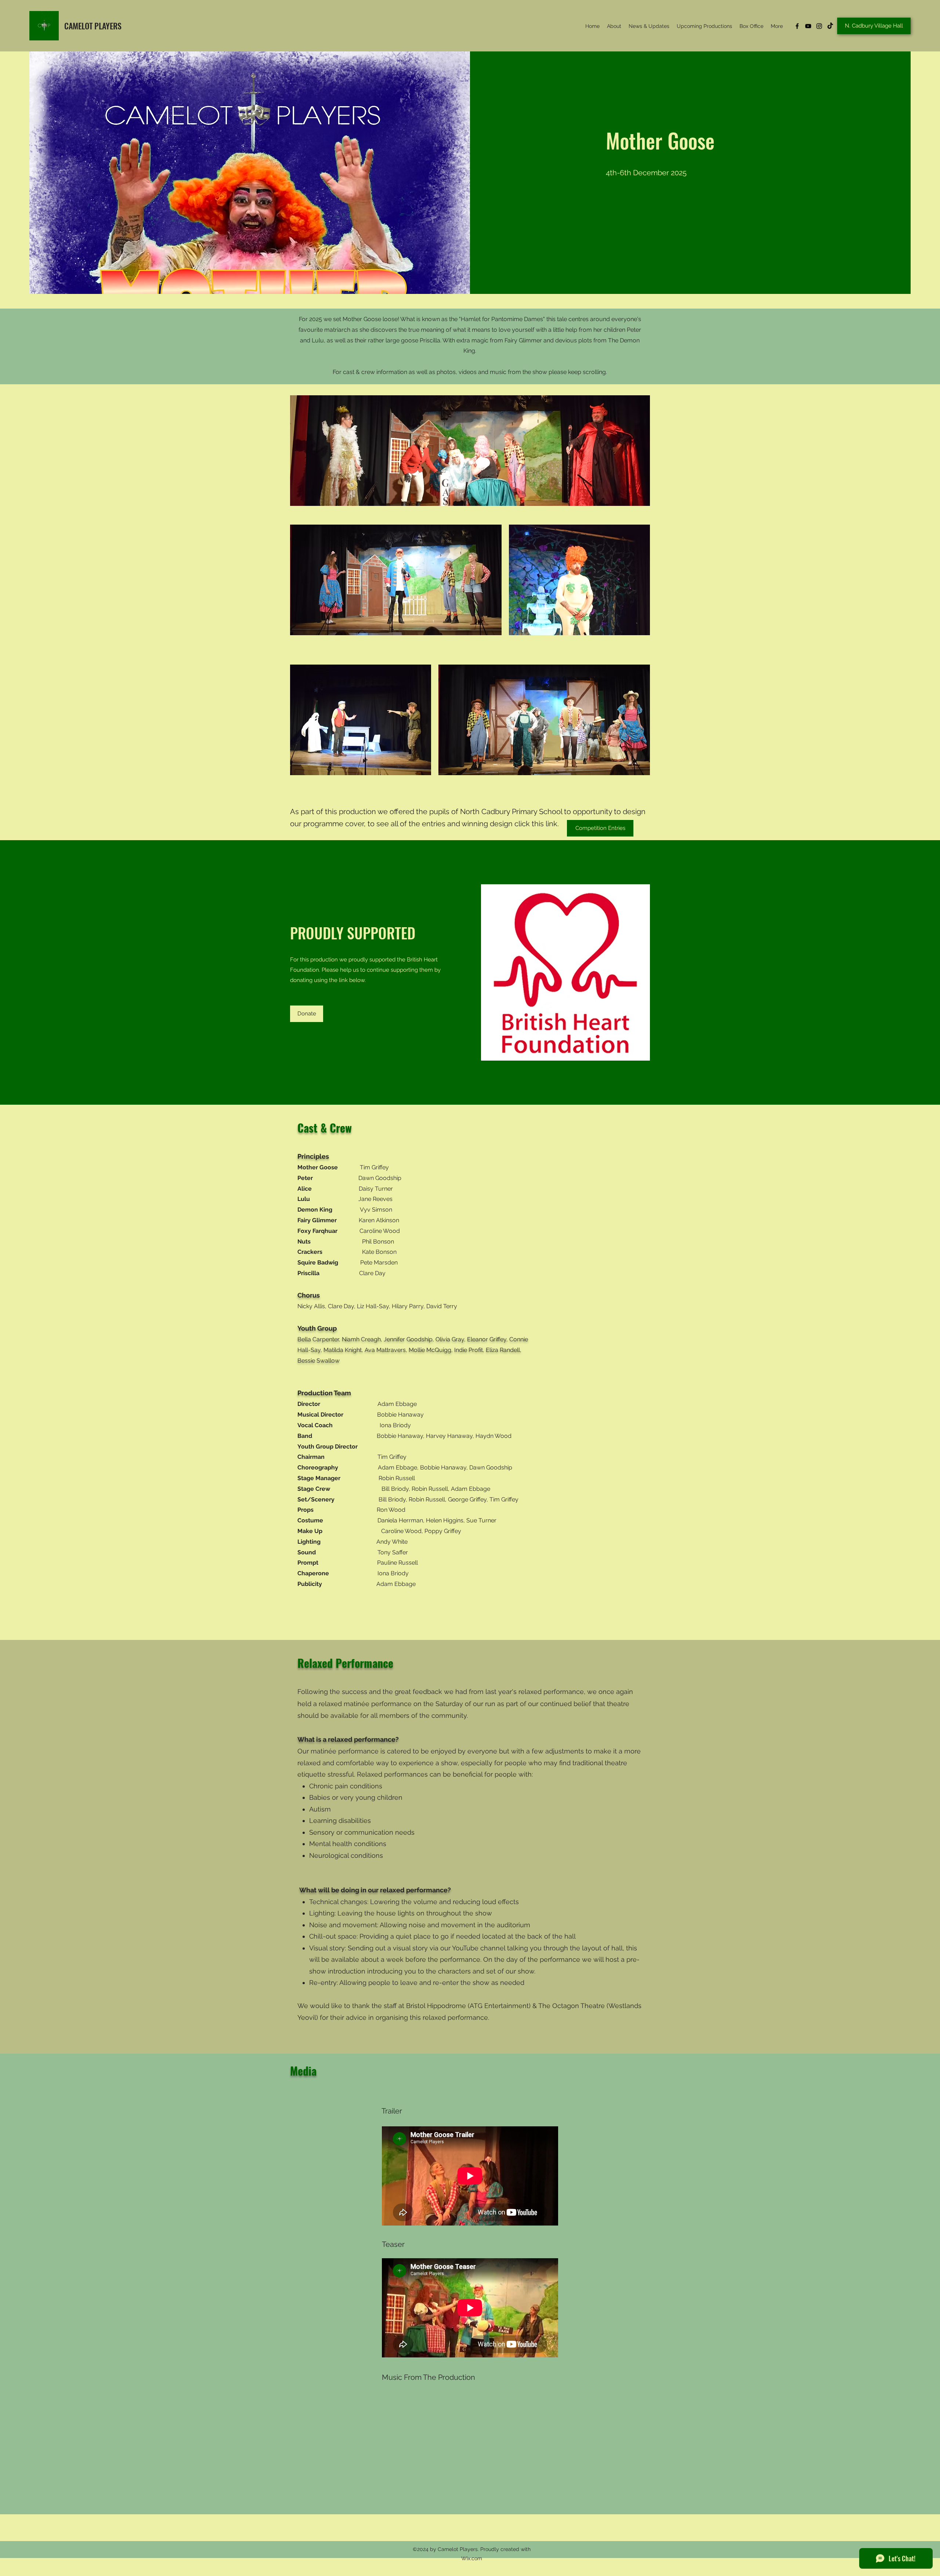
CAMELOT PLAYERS (93, 26)
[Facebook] (797, 26)
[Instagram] (819, 26)
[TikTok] (830, 26)
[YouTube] (808, 26)
